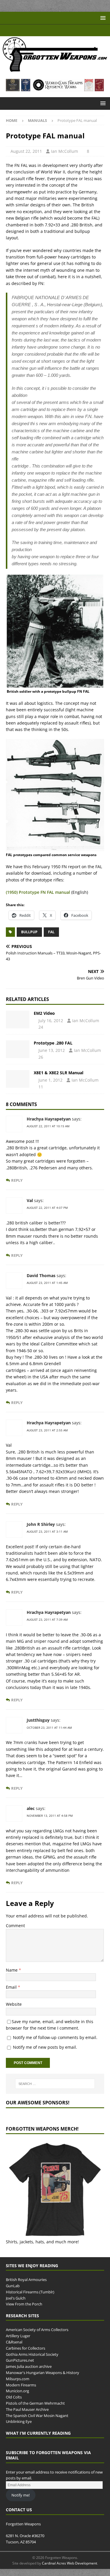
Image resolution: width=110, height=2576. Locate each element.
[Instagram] (72, 30)
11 (42, 1094)
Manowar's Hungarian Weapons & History (43, 2380)
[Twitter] (61, 30)
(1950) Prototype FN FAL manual (38, 899)
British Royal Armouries (26, 2287)
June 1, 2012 (51, 1087)
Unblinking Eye (19, 2429)
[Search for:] (55, 2091)
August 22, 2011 (27, 151)
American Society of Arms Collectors (37, 2337)
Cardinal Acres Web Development (70, 2570)
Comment (15, 1933)
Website (14, 2011)
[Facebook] (49, 30)
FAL (51, 939)
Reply (17, 1187)
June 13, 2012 (53, 1057)
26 (65, 1064)
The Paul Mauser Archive (27, 2416)
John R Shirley (41, 1531)
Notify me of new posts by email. (45, 2054)
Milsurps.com (18, 2386)
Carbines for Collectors (26, 2355)
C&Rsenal (14, 2349)
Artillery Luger (18, 2343)
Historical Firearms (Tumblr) (30, 2299)
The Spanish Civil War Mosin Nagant (37, 2422)
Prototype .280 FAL (53, 1050)
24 (42, 1034)
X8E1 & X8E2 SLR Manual (59, 1080)
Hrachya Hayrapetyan (49, 1126)
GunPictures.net (20, 2367)
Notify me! (21, 2502)
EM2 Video (44, 1020)
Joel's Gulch (16, 2305)
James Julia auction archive (29, 2373)
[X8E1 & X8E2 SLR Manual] (18, 1086)
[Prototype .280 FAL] (18, 1056)
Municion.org (17, 2398)
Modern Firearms (21, 2392)
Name (12, 1977)
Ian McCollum (65, 151)
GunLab (13, 2293)
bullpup (29, 939)
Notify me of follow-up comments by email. (55, 2044)
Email (12, 1994)
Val (30, 1207)
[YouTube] (38, 30)
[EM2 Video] (18, 1027)
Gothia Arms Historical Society (32, 2361)
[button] (102, 18)
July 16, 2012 (52, 1028)
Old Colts (14, 2404)
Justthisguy (38, 1727)
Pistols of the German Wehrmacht (35, 2410)
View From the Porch (24, 2311)
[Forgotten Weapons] (55, 70)
